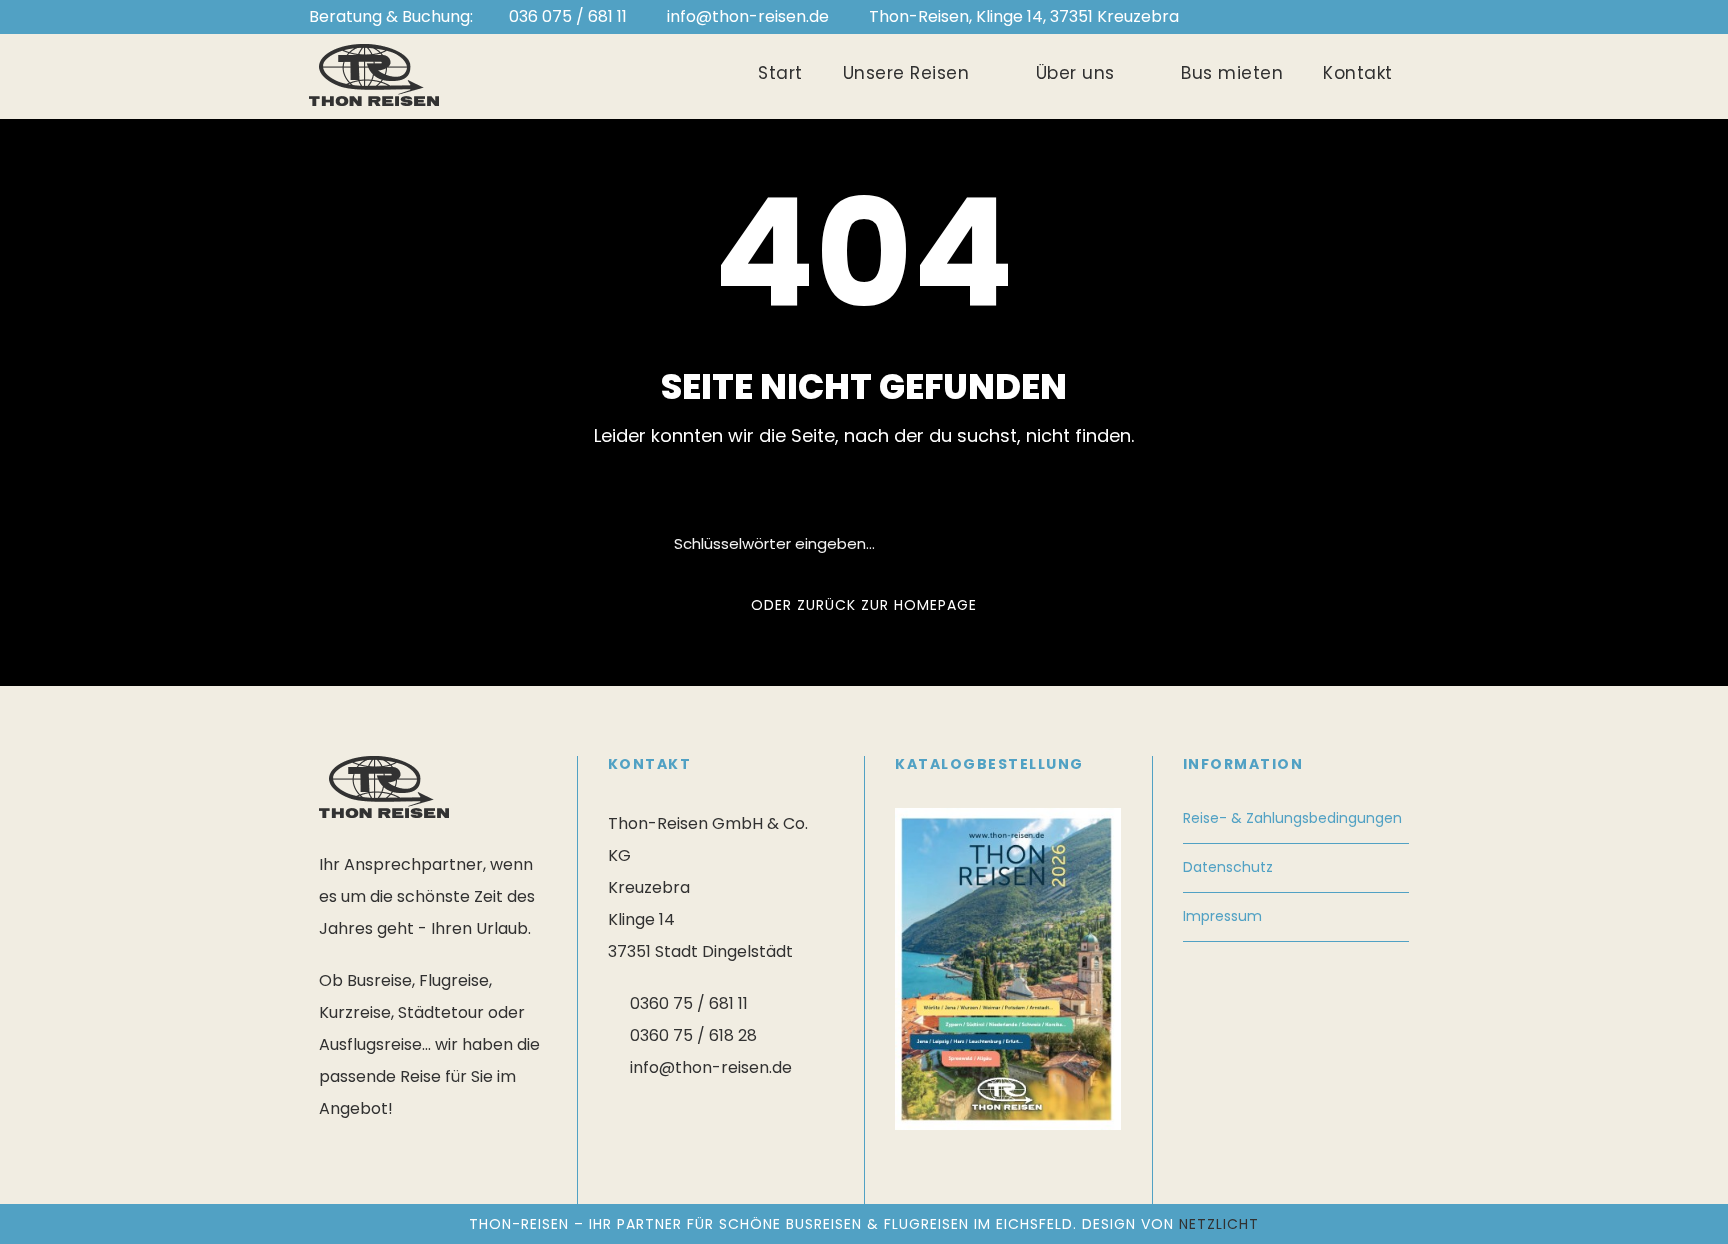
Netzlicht (1219, 1224)
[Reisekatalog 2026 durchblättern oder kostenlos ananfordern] (1008, 967)
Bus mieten (1232, 73)
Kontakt (1358, 73)
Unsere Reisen (906, 73)
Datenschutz (1228, 867)
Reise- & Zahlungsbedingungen (1292, 818)
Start (780, 73)
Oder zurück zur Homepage (864, 605)
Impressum (1222, 916)
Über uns (1075, 73)
